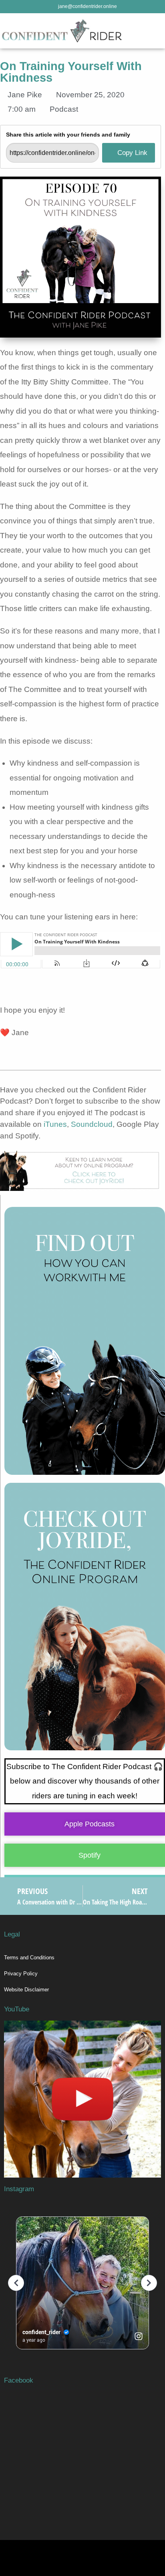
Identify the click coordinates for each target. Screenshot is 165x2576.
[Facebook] (107, 2554)
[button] (159, 31)
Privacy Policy (21, 1974)
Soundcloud (92, 1124)
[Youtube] (129, 2554)
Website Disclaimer (26, 1990)
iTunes (55, 1124)
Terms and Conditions (29, 1958)
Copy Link (131, 153)
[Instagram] (151, 2554)
